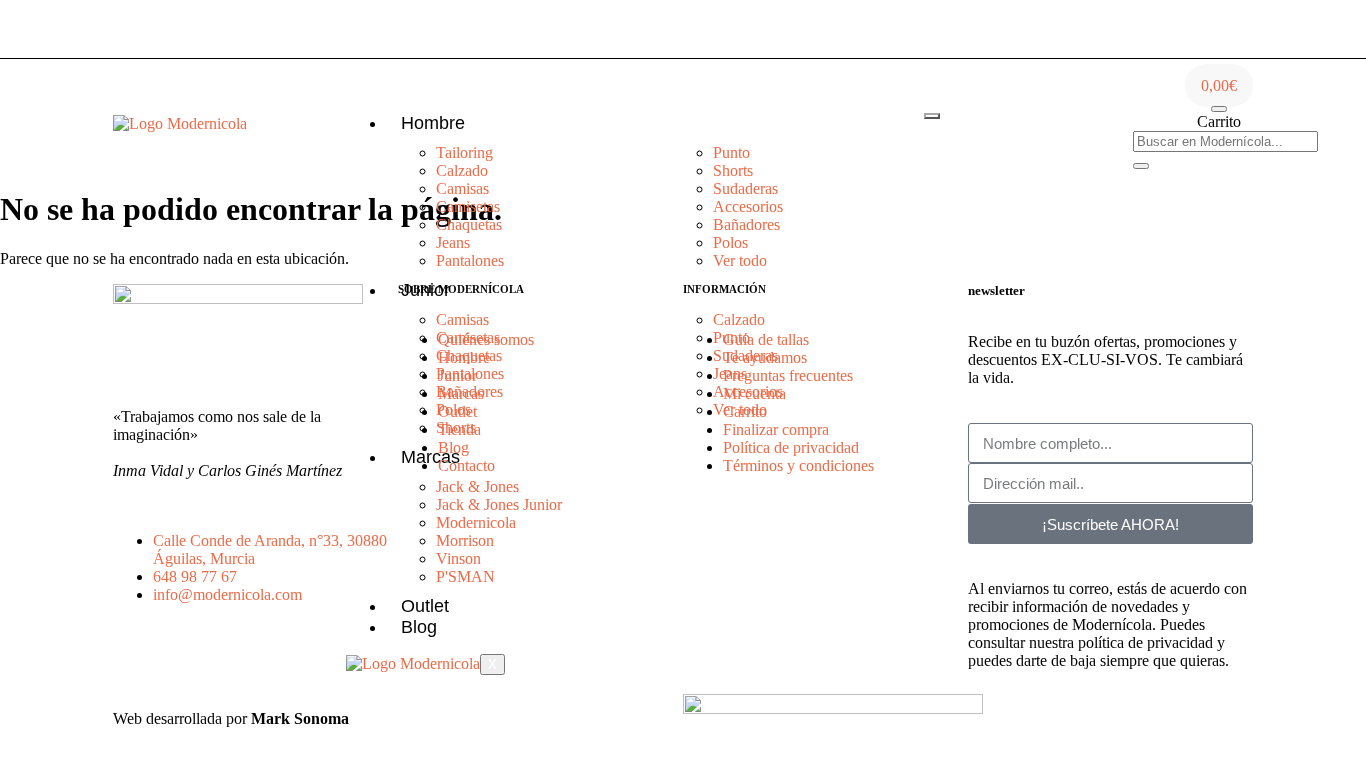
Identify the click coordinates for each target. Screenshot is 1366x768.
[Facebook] (1065, 122)
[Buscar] (1141, 166)
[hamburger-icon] (932, 116)
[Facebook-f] (192, 665)
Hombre (433, 123)
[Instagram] (996, 122)
